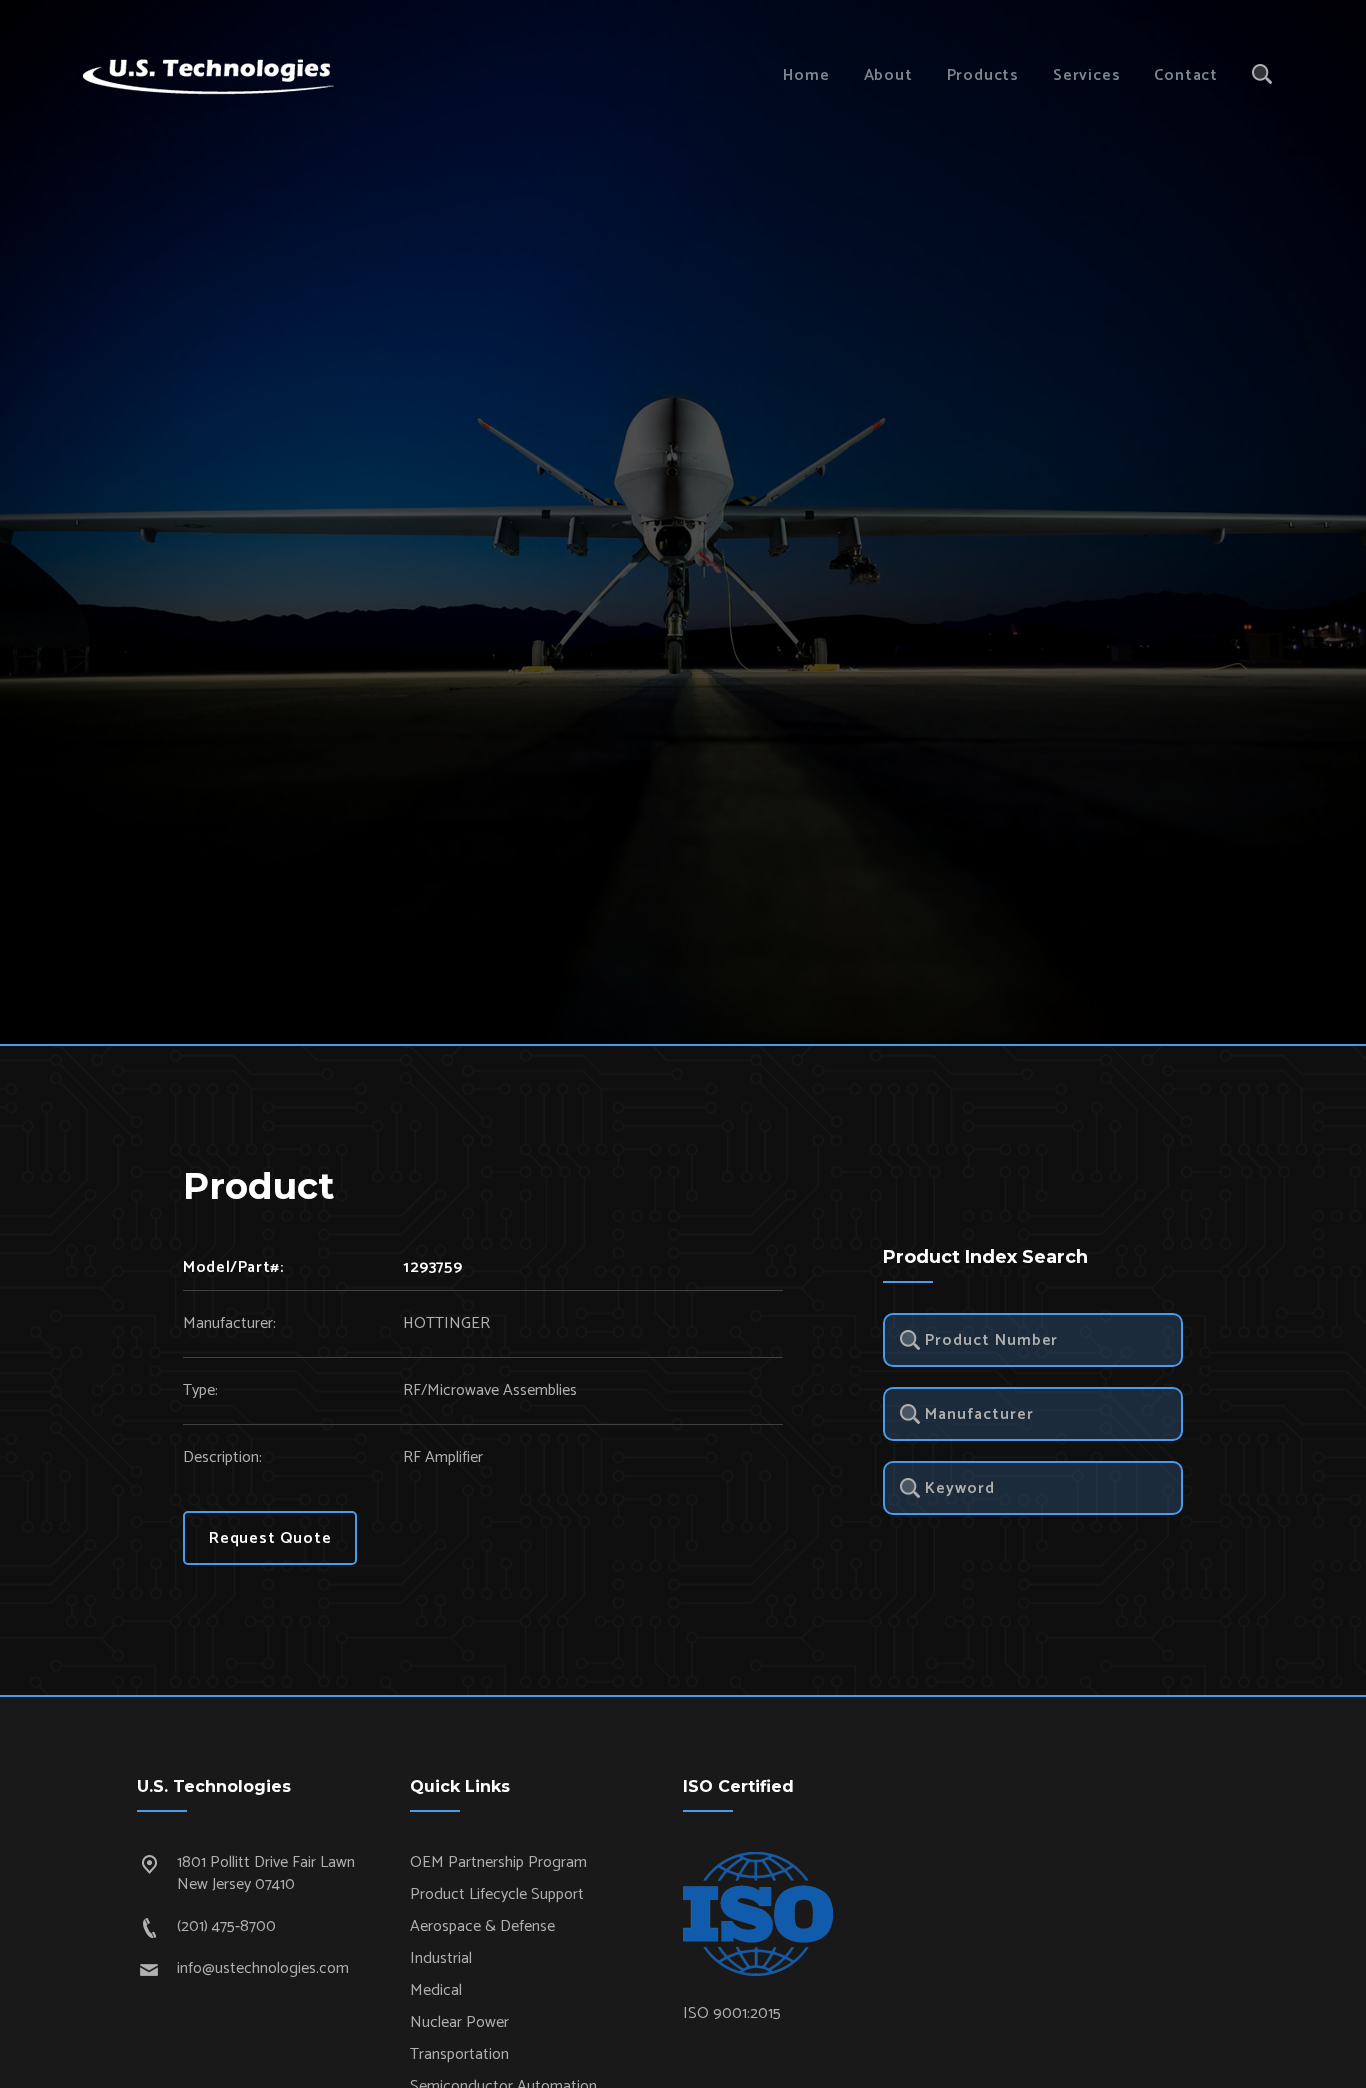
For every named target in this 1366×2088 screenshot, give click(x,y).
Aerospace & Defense (482, 1926)
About (888, 75)
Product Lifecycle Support (497, 1894)
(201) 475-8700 (226, 1926)
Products (983, 75)
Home (806, 75)
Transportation (459, 2054)
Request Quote (270, 1538)
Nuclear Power (459, 2022)
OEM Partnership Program (498, 1862)
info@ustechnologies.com (263, 1968)
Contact (1186, 75)
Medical (436, 1990)
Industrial (441, 1958)
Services (1086, 75)
